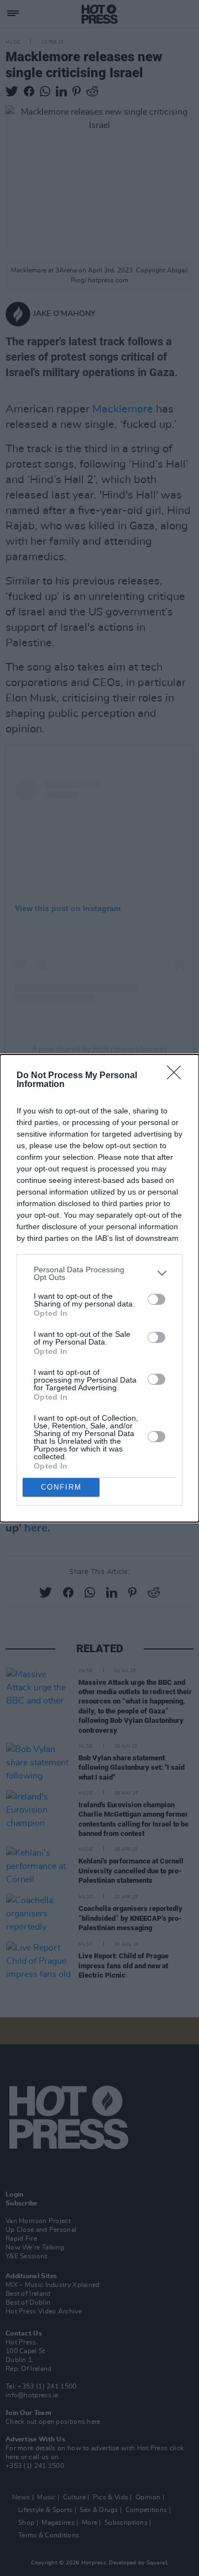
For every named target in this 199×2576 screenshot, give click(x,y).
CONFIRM (61, 1487)
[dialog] (99, 1288)
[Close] (177, 1076)
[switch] (156, 1299)
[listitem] (99, 1273)
